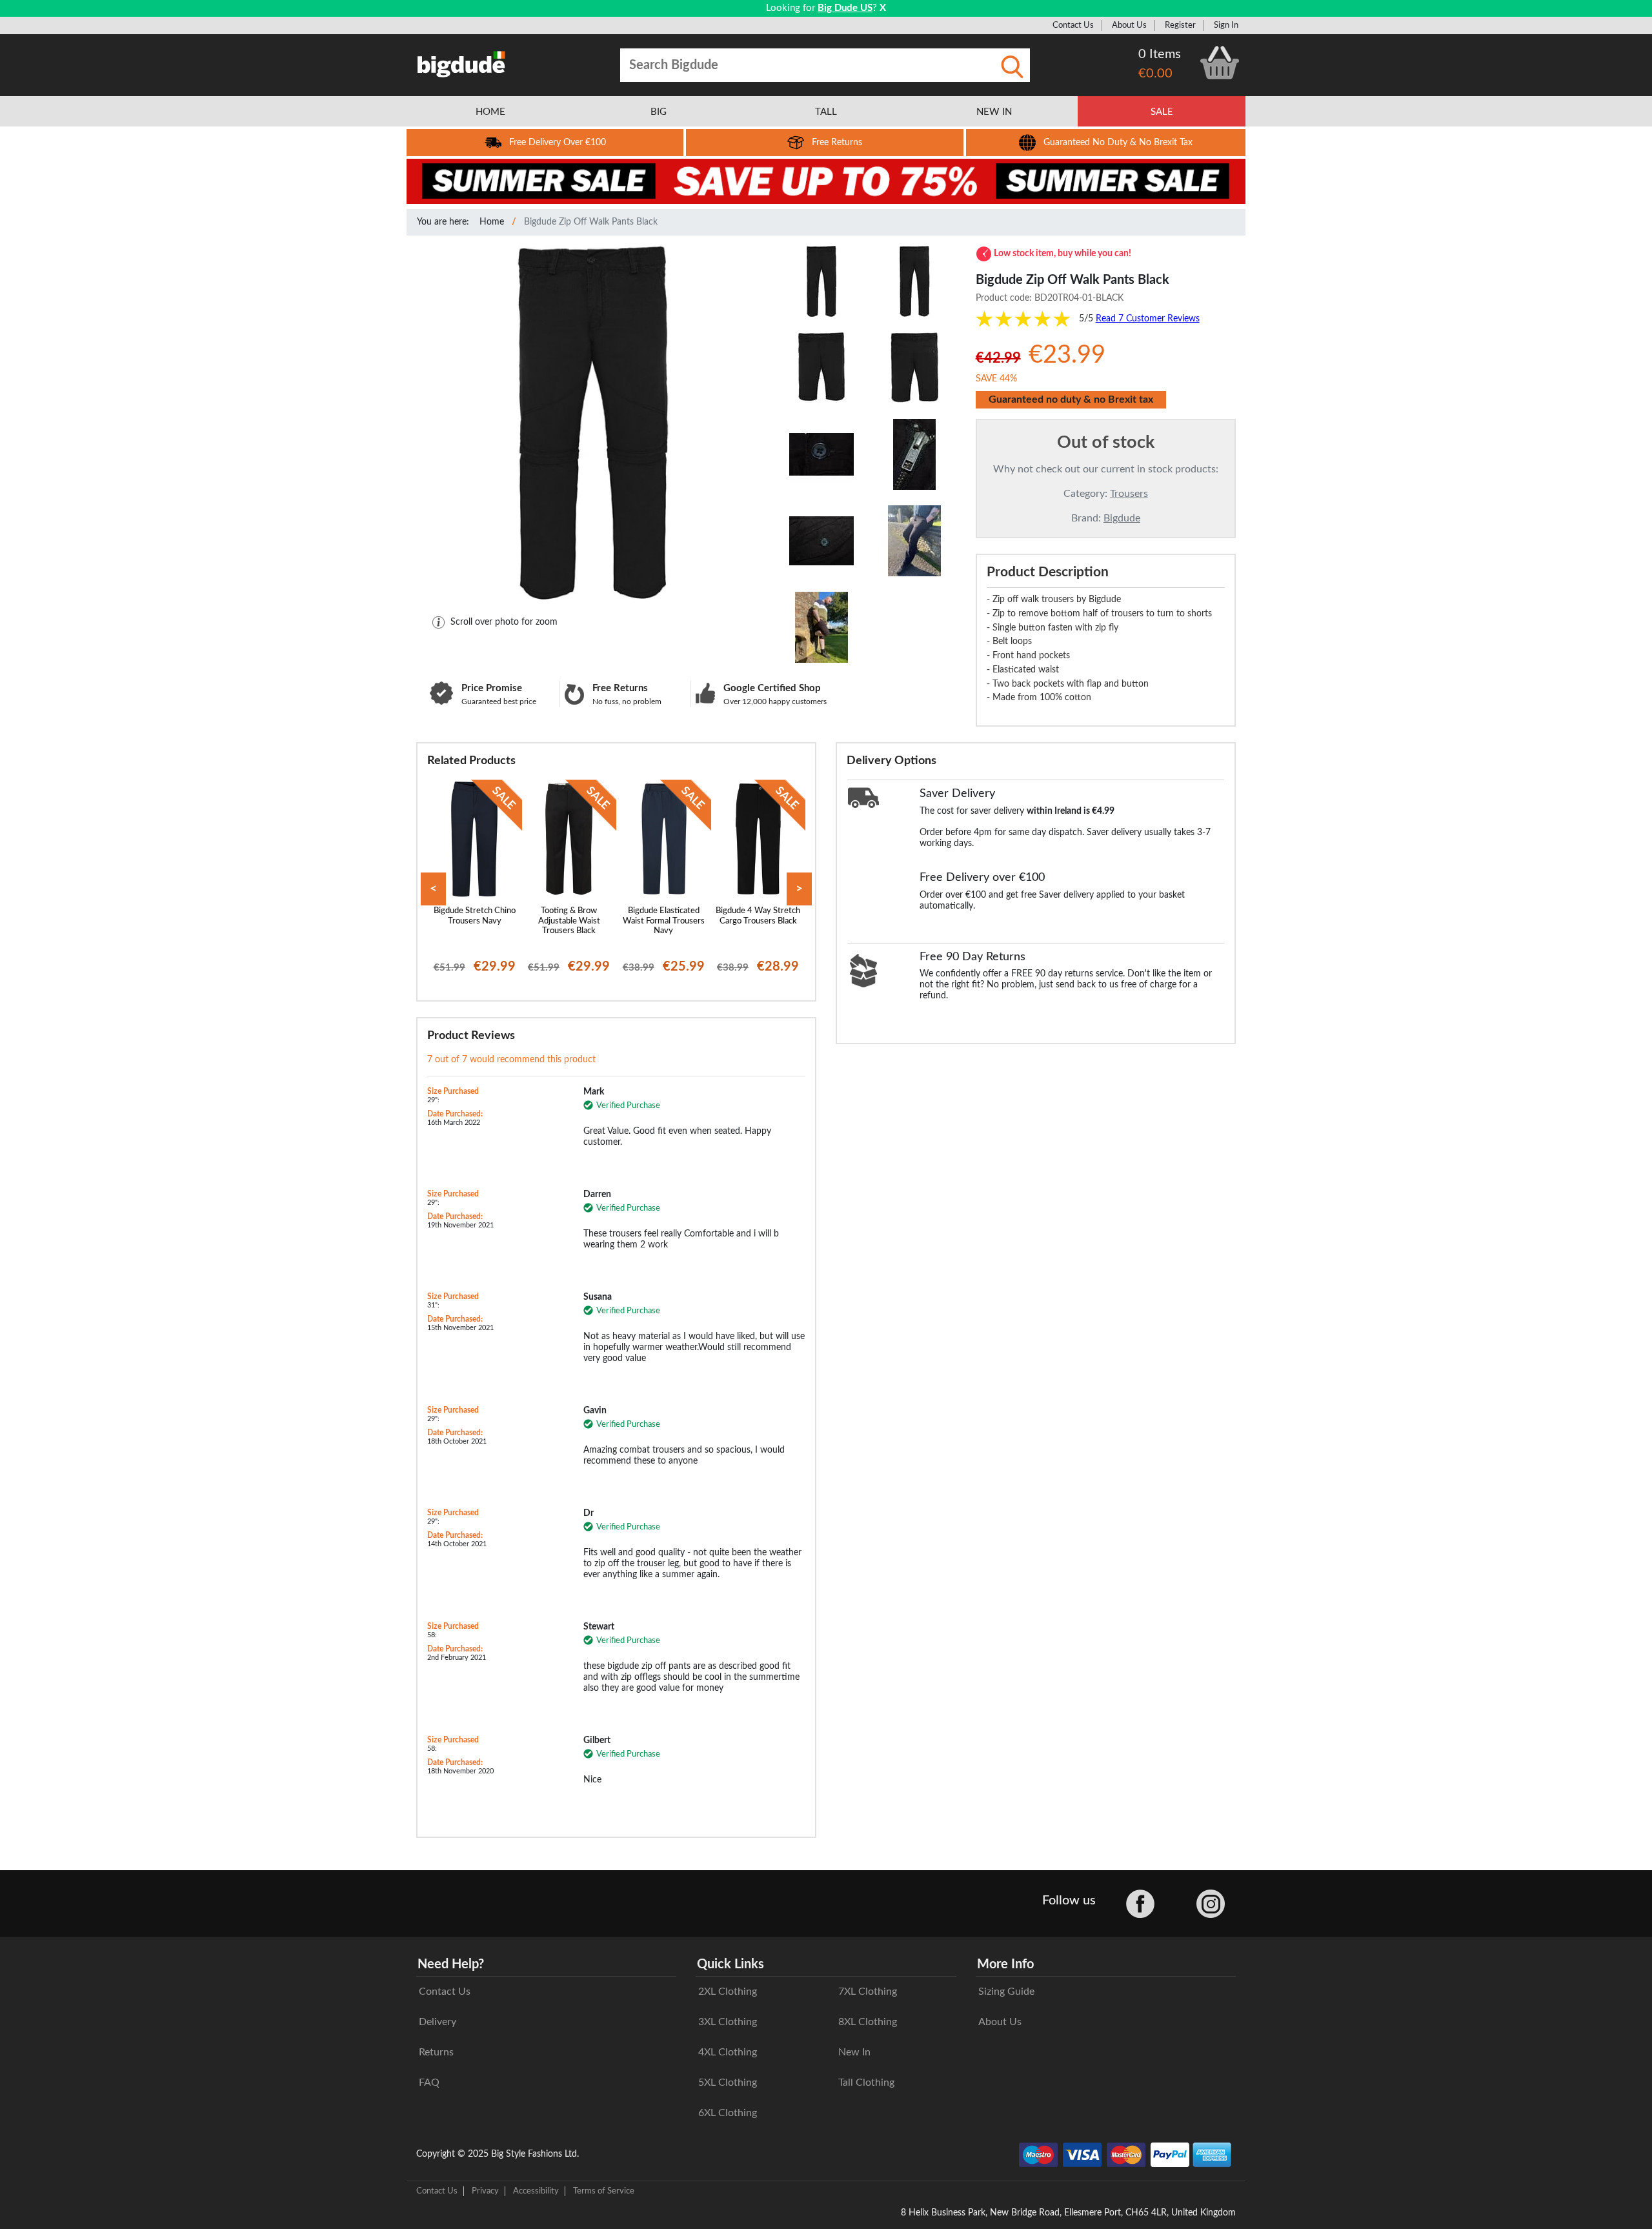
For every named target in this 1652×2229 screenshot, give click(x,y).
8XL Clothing (868, 2022)
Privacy (485, 2191)
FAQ (429, 2083)
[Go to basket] (1220, 63)
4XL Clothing (728, 2052)
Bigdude (1122, 518)
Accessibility (536, 2191)
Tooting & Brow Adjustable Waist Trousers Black (569, 921)
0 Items (1160, 54)
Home (492, 222)
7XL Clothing (868, 1992)
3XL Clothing (728, 2022)
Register (1180, 25)
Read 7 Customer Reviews (1148, 319)
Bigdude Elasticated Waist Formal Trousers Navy (664, 921)
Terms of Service (604, 2191)
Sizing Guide (1006, 1992)
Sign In (1226, 25)
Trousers (1129, 494)
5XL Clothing (728, 2083)
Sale (1162, 112)
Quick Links (730, 1964)
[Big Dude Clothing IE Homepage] (461, 64)
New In (854, 2052)
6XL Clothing (728, 2113)
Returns (436, 2052)
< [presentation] (433, 889)
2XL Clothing (728, 1992)
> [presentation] (799, 889)
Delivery (438, 2022)
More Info (1005, 1964)
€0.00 (1155, 74)
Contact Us (1073, 25)
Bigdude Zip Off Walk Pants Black (591, 222)
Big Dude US (845, 8)
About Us (1129, 25)
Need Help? (451, 1964)
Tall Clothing (866, 2083)
